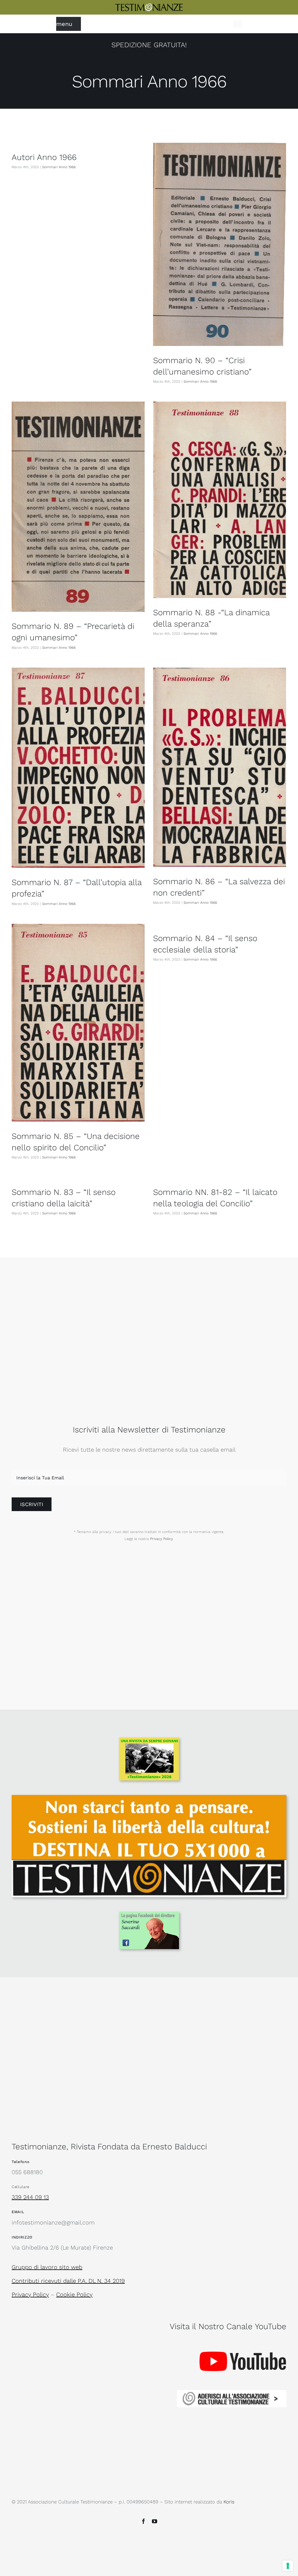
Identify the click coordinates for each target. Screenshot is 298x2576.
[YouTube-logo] (243, 2340)
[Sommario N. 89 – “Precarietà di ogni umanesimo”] (78, 507)
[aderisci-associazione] (232, 2393)
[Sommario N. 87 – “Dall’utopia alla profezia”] (78, 768)
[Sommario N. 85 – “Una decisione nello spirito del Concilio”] (78, 1023)
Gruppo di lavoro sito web (47, 2267)
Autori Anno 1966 (44, 157)
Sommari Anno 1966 (59, 167)
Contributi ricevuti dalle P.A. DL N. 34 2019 (68, 2281)
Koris (229, 2502)
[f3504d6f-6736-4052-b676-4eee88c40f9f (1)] (149, 1740)
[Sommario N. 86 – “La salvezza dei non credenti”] (220, 767)
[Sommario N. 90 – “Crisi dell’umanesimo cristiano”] (220, 244)
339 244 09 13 (30, 2197)
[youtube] (155, 2521)
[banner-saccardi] (149, 1915)
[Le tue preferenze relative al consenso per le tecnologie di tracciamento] (288, 2566)
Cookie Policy (74, 2294)
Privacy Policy (161, 1539)
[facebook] (143, 2521)
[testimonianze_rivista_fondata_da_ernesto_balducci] (149, 6)
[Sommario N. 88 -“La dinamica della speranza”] (220, 500)
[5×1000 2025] (149, 1798)
